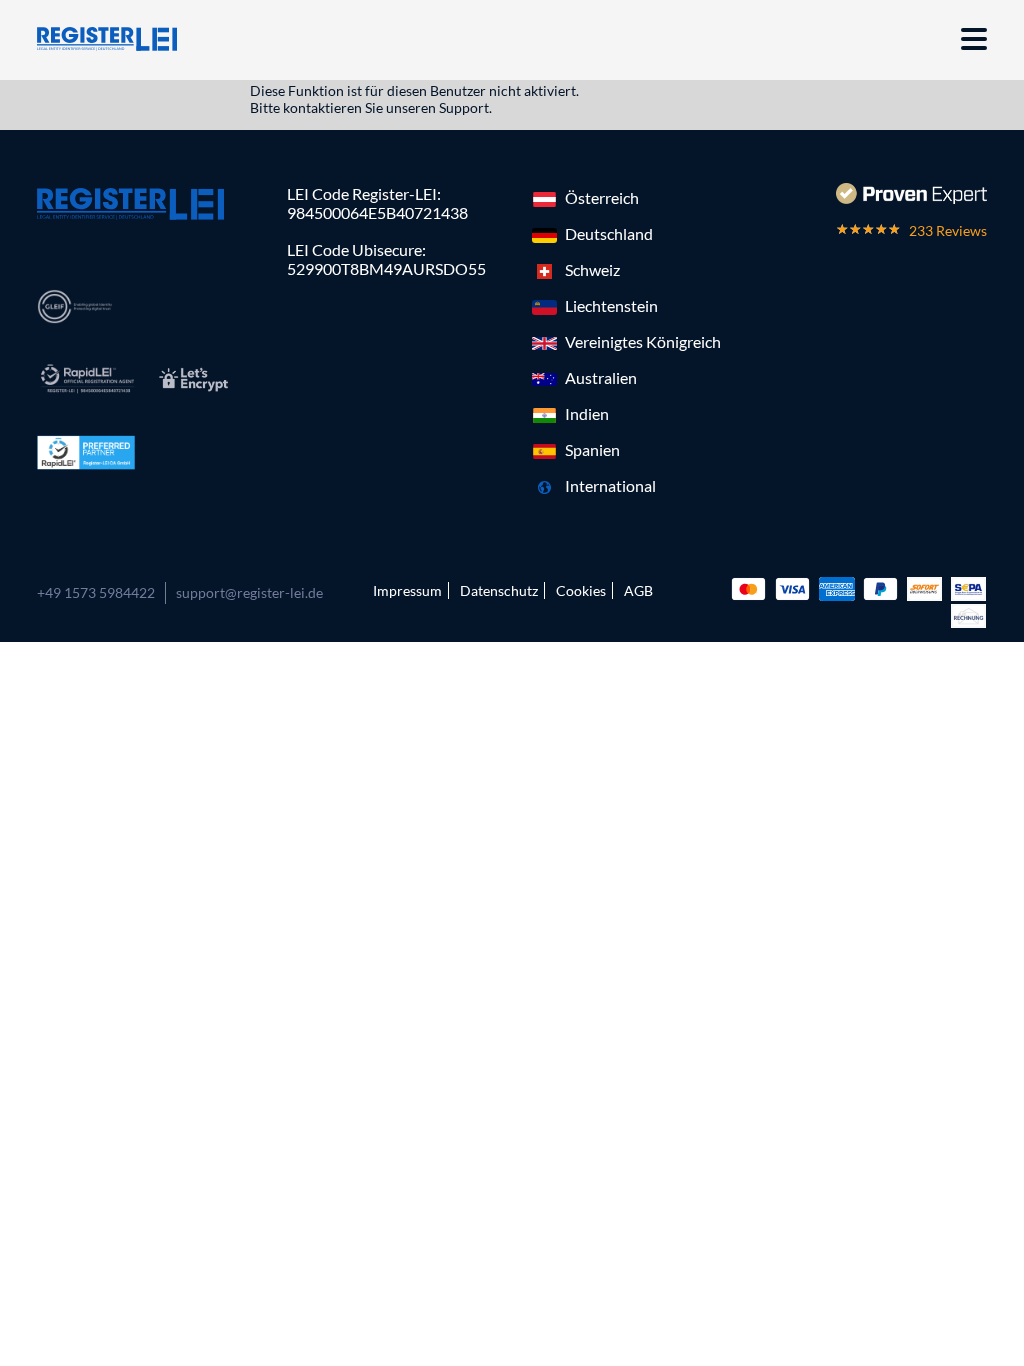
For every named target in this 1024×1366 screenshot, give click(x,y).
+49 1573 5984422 (96, 592)
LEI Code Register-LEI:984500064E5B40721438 (377, 203)
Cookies (581, 590)
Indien (587, 413)
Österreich (602, 197)
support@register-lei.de (249, 592)
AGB (638, 590)
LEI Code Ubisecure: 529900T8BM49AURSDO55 (386, 259)
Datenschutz (499, 590)
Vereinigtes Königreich (643, 341)
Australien (601, 377)
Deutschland (609, 233)
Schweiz (592, 269)
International (610, 485)
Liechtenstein (611, 305)
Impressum (407, 590)
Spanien (592, 449)
